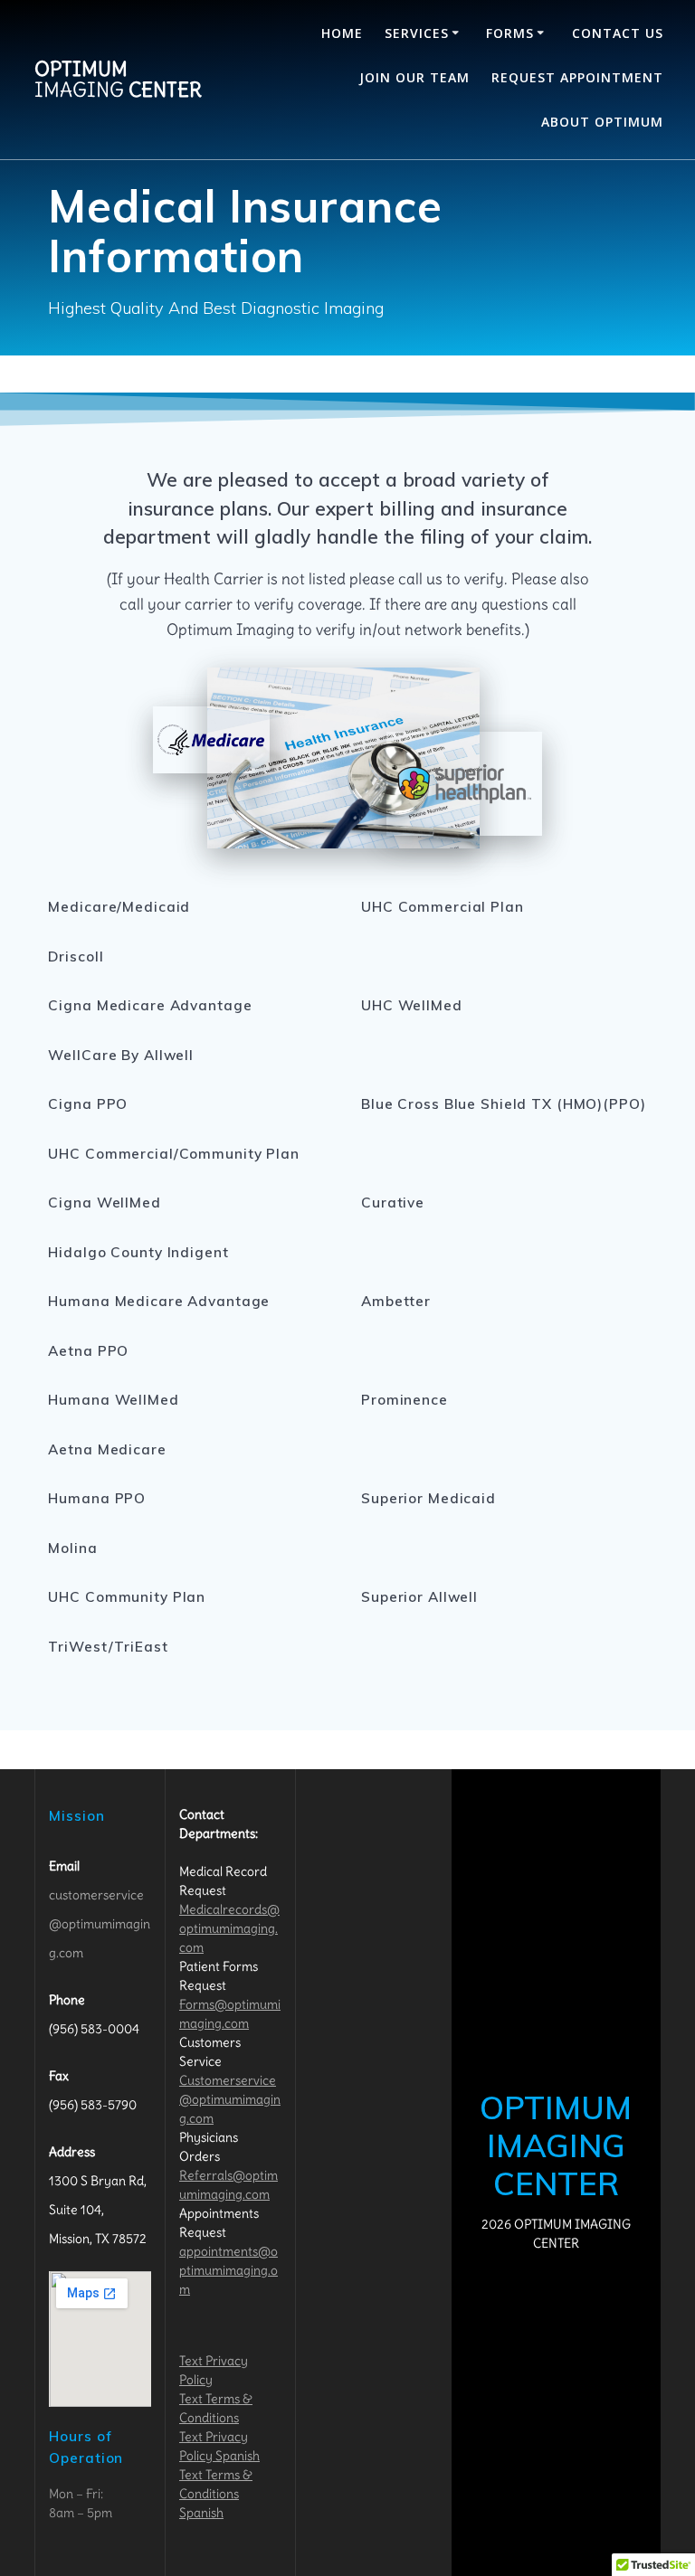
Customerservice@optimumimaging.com (230, 2099)
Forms (510, 33)
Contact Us (618, 33)
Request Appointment (577, 77)
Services (417, 33)
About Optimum (602, 122)
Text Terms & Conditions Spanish (216, 2494)
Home (342, 33)
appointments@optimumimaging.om (228, 2270)
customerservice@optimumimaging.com (100, 1924)
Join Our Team (414, 77)
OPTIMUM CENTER (118, 79)
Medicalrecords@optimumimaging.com (229, 1928)
